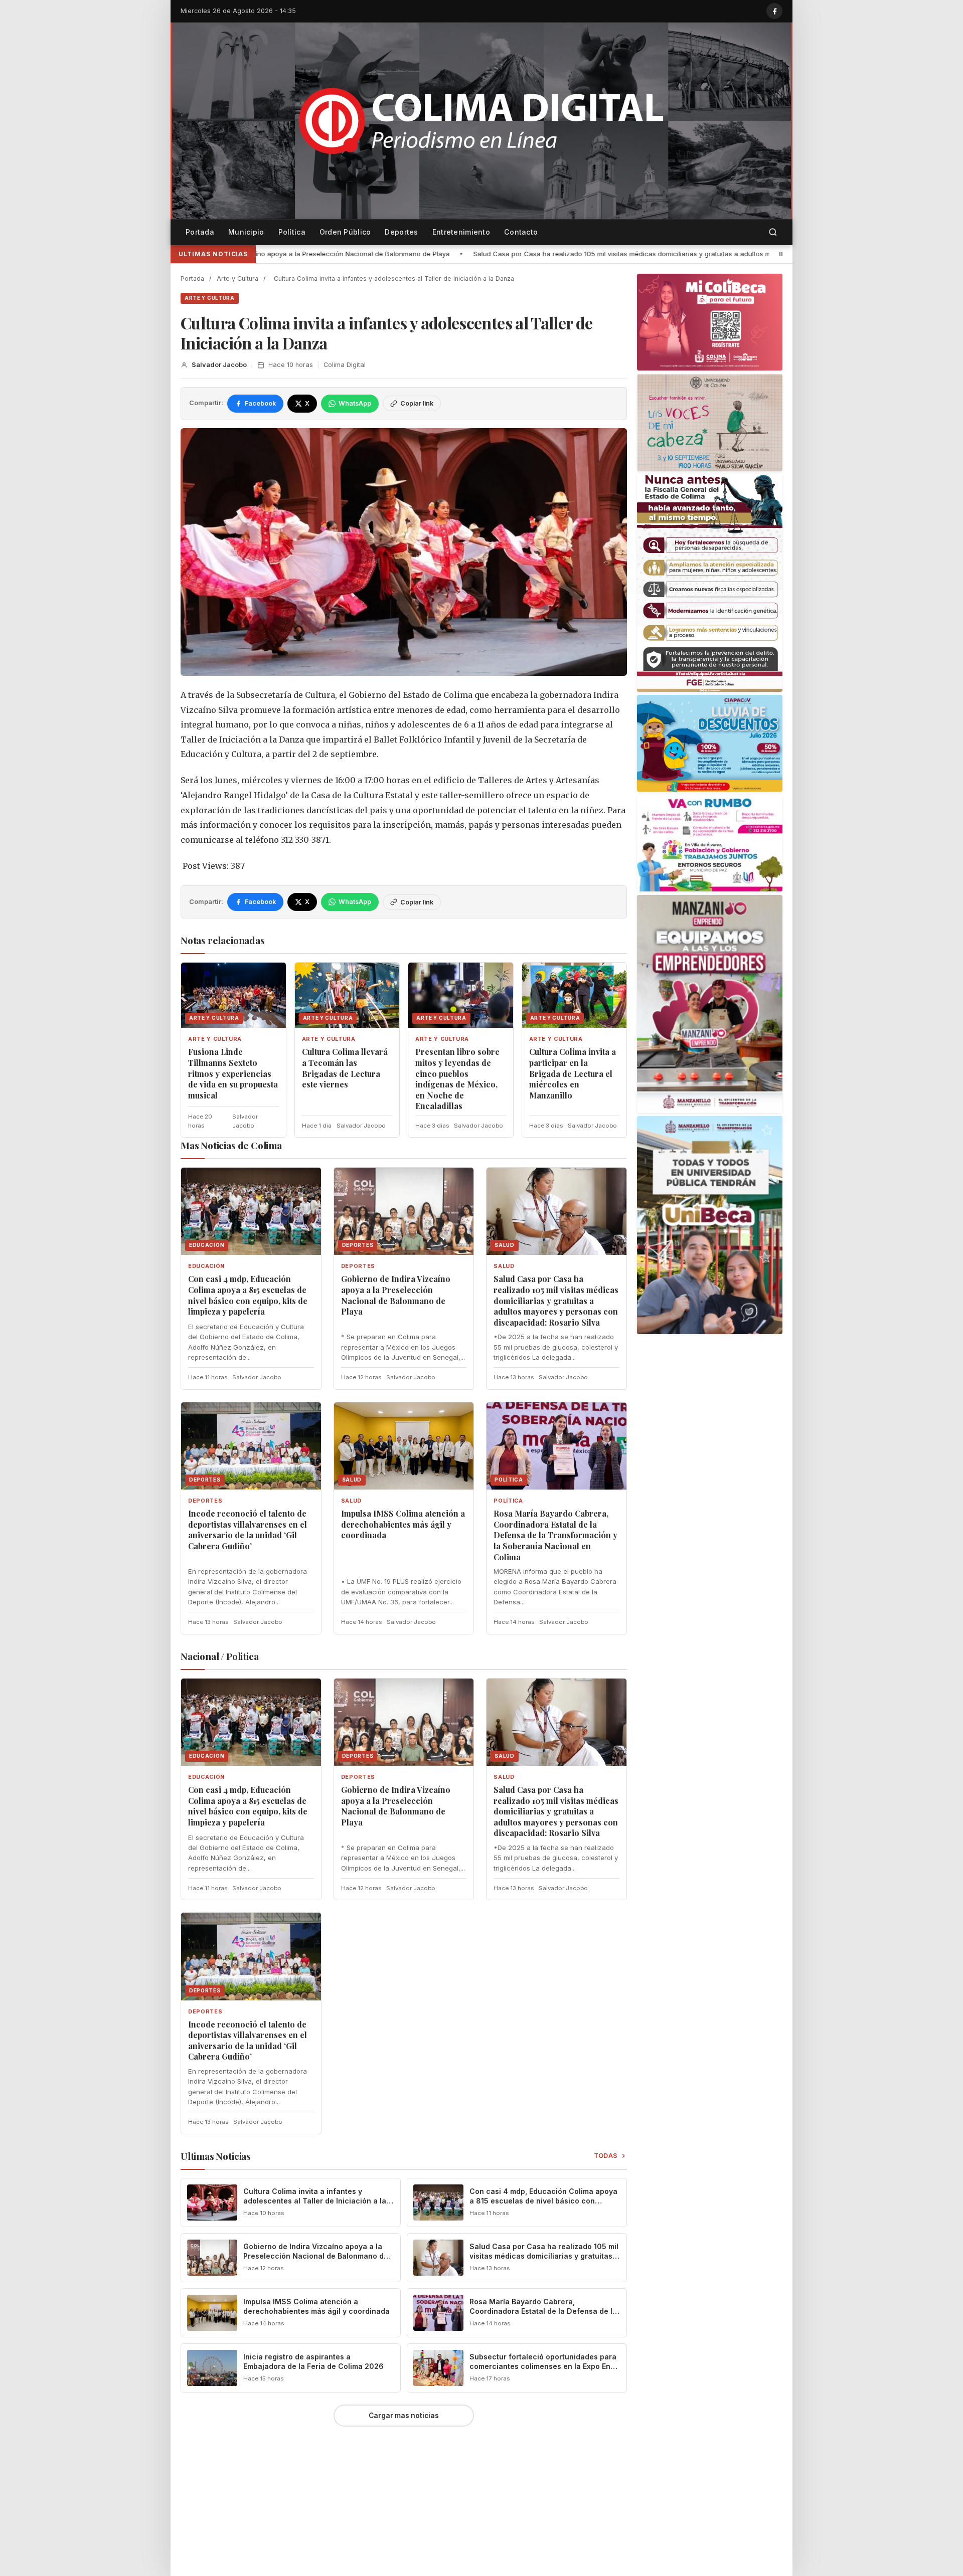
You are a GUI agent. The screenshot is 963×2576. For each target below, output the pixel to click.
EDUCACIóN (206, 1266)
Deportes (401, 232)
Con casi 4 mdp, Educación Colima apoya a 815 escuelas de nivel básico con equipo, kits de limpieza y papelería (248, 1295)
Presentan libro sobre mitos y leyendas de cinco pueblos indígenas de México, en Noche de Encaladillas (457, 1079)
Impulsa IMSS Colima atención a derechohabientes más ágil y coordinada (403, 1524)
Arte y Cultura (237, 279)
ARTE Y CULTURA (210, 298)
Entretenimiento (461, 232)
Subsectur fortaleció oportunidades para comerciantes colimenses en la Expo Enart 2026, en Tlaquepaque (545, 2366)
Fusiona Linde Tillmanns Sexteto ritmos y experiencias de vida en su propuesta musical (233, 1073)
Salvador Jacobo (219, 365)
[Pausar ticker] (781, 254)
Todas (606, 2156)
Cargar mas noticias (404, 2416)
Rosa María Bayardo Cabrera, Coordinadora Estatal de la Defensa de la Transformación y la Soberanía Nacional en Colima (555, 1535)
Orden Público (345, 232)
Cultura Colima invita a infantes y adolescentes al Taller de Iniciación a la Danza (315, 2201)
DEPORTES (358, 1266)
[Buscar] (773, 232)
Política (292, 232)
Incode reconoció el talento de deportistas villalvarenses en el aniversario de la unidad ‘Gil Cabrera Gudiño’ (248, 1530)
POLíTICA (508, 1501)
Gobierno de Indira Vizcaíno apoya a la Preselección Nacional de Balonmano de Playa (396, 1295)
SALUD (504, 1266)
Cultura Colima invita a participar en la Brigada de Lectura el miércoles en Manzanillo (573, 1073)
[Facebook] (774, 11)
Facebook (260, 403)
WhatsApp (355, 403)
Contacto (521, 232)
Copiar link (417, 403)
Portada (200, 232)
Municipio (246, 232)
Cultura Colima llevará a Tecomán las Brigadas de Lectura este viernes (345, 1068)
